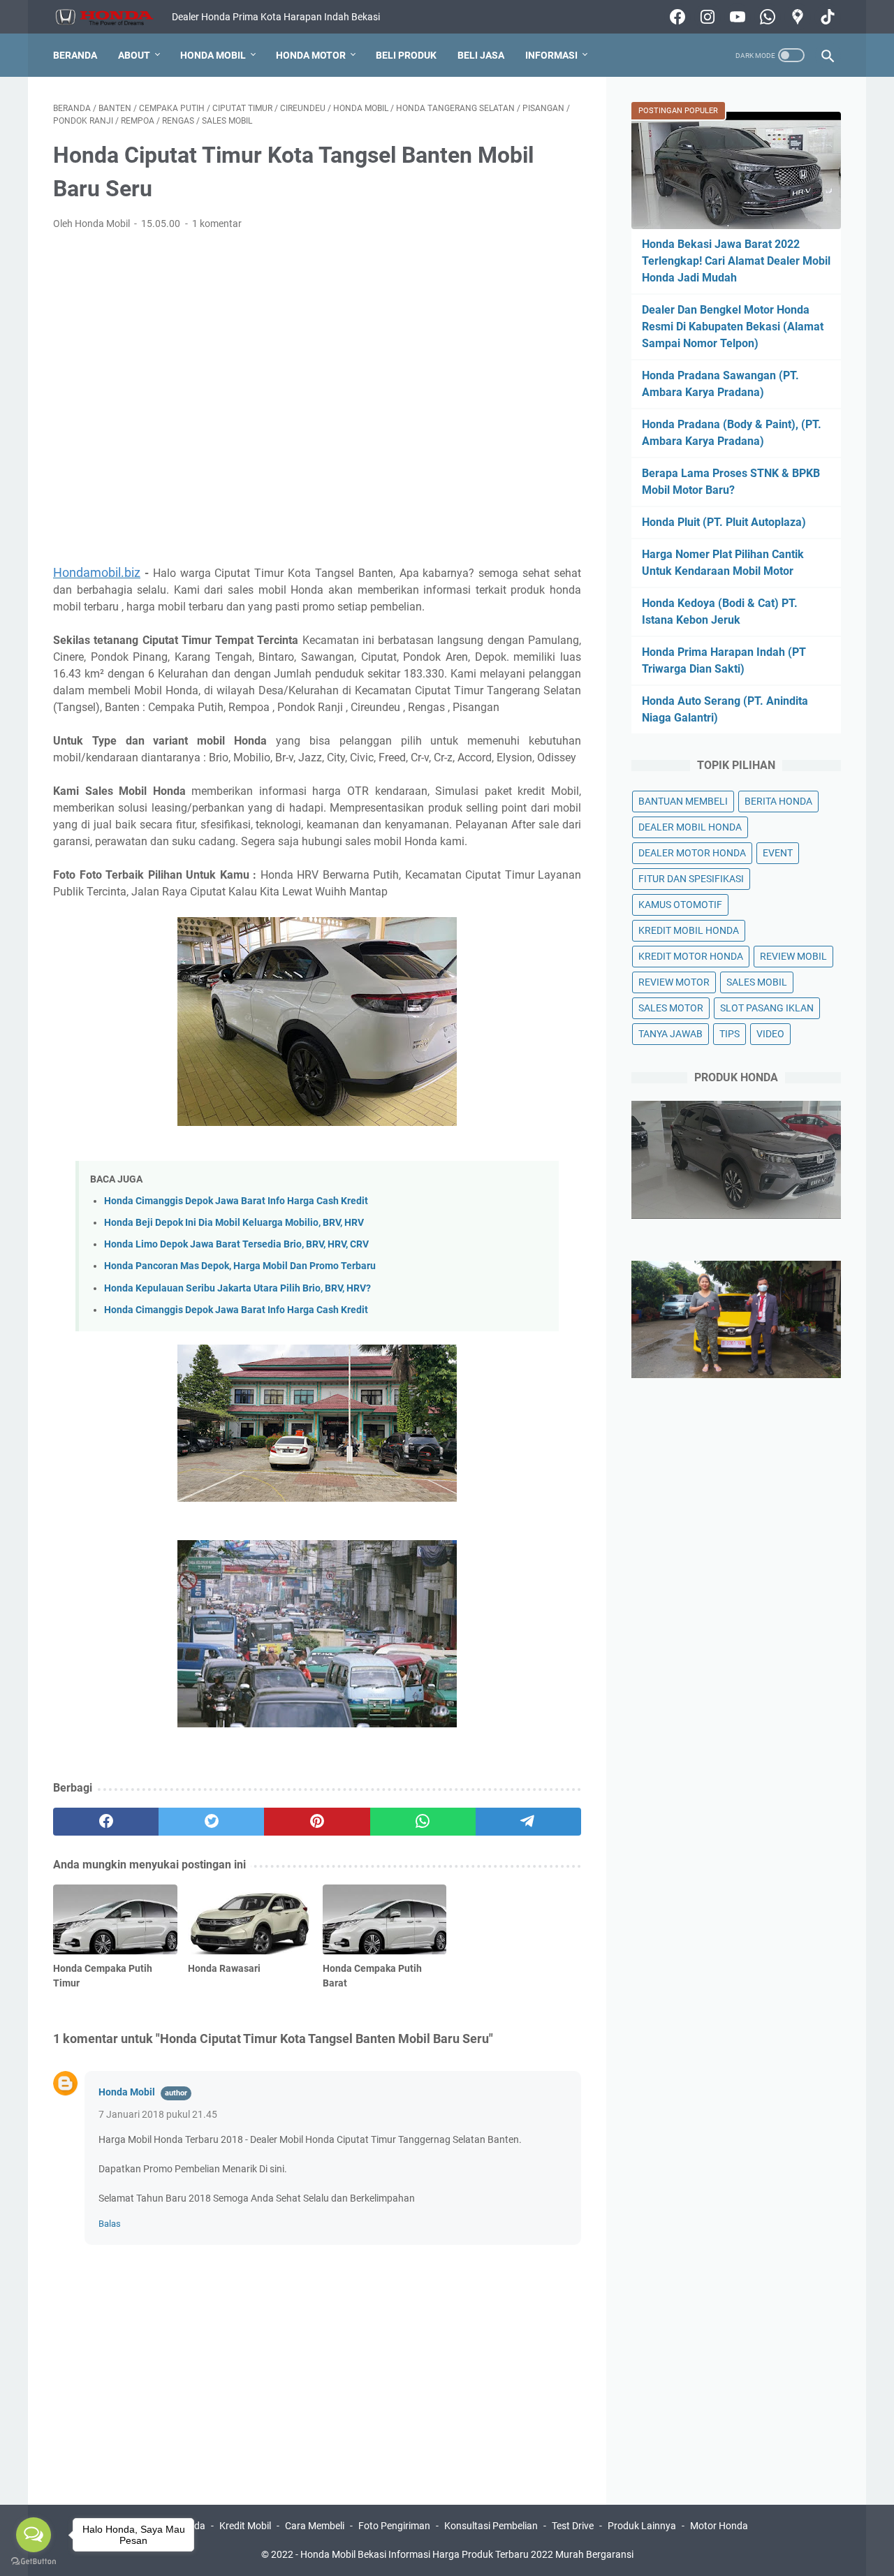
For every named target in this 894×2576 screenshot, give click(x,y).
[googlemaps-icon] (796, 17)
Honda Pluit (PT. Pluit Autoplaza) (724, 522)
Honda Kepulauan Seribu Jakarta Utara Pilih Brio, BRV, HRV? (237, 1288)
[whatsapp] (423, 1822)
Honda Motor (311, 55)
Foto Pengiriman (394, 2526)
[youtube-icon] (736, 17)
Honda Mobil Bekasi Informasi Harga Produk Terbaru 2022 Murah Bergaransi (467, 2554)
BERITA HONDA (778, 801)
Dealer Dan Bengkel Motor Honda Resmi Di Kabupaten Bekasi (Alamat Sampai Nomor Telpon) (733, 327)
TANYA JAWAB (670, 1034)
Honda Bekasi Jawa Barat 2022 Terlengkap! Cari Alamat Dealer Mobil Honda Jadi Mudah (736, 261)
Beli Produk (406, 55)
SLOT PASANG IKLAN (767, 1008)
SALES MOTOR (671, 1008)
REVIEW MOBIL (793, 956)
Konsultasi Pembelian (491, 2526)
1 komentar (217, 224)
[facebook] (106, 1822)
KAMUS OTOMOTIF (680, 905)
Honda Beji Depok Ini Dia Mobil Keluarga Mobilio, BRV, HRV (234, 1223)
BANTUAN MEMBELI (683, 801)
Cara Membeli (315, 2526)
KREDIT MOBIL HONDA (689, 930)
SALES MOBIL (757, 982)
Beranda (75, 55)
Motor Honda (719, 2526)
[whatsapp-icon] (766, 17)
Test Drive (573, 2526)
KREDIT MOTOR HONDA (691, 956)
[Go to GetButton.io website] (34, 2562)
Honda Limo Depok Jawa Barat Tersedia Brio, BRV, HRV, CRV (236, 1244)
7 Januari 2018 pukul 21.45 (158, 2114)
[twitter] (211, 1822)
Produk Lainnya (642, 2526)
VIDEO (770, 1034)
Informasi (551, 55)
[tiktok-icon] (826, 17)
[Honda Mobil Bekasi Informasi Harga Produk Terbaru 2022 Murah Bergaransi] (112, 17)
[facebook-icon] (676, 17)
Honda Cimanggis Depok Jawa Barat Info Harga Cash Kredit (236, 1201)
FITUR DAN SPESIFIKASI (691, 879)
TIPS (730, 1034)
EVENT (778, 853)
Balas (110, 2224)
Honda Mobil (213, 55)
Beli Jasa (481, 55)
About (134, 55)
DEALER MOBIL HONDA (690, 827)
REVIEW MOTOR (674, 982)
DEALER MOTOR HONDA (692, 853)
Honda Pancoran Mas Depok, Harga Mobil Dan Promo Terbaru (240, 1266)
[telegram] (528, 1822)
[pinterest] (317, 1822)
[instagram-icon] (706, 17)
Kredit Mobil (245, 2526)
